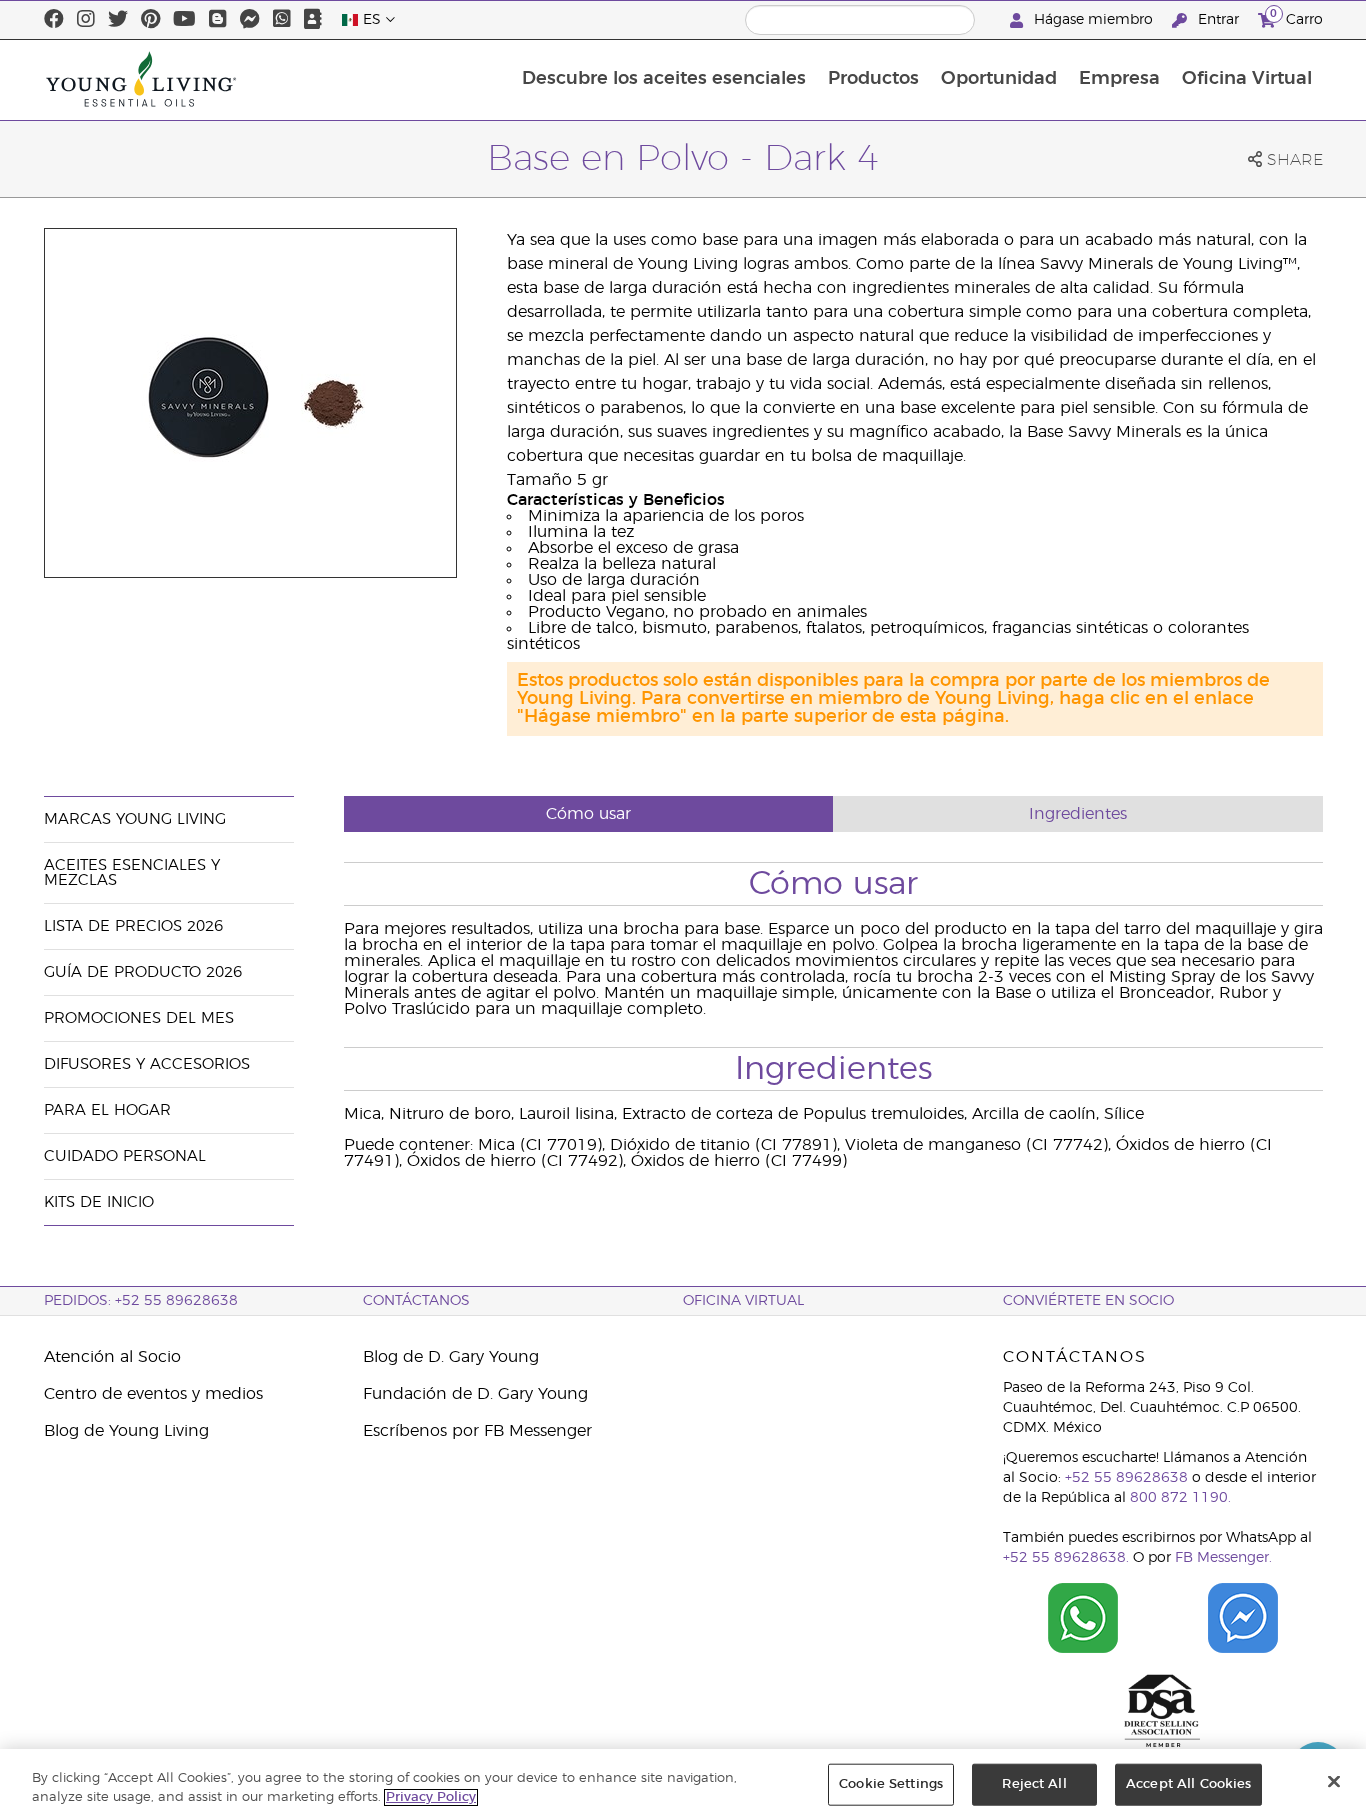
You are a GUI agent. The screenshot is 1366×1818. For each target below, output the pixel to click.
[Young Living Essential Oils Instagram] (86, 20)
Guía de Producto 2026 (143, 972)
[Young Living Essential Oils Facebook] (54, 20)
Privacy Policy (431, 1797)
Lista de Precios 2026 (133, 926)
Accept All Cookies (1188, 1784)
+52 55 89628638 (1126, 1478)
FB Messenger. (1223, 1558)
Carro (1296, 17)
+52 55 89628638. (1066, 1558)
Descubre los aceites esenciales (664, 79)
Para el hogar (107, 1110)
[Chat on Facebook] (1243, 1618)
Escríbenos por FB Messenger (477, 1431)
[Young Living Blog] (218, 20)
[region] (683, 1783)
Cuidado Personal (125, 1156)
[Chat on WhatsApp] (1083, 1618)
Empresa (1119, 79)
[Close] (1334, 1782)
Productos (873, 79)
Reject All (1034, 1784)
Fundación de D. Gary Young (475, 1394)
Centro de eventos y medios (153, 1394)
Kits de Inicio (99, 1202)
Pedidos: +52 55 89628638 (141, 1301)
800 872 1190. (1180, 1498)
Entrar (1218, 20)
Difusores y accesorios (147, 1064)
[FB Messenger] (250, 20)
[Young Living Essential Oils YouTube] (184, 20)
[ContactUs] (313, 20)
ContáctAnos (416, 1301)
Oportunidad (999, 79)
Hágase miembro (1093, 20)
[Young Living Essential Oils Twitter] (118, 20)
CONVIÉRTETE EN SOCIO (1088, 1301)
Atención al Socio (112, 1357)
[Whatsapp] (282, 20)
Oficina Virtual (1247, 79)
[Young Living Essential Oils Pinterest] (150, 20)
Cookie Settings (891, 1784)
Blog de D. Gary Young (451, 1357)
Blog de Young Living (126, 1431)
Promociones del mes (139, 1018)
